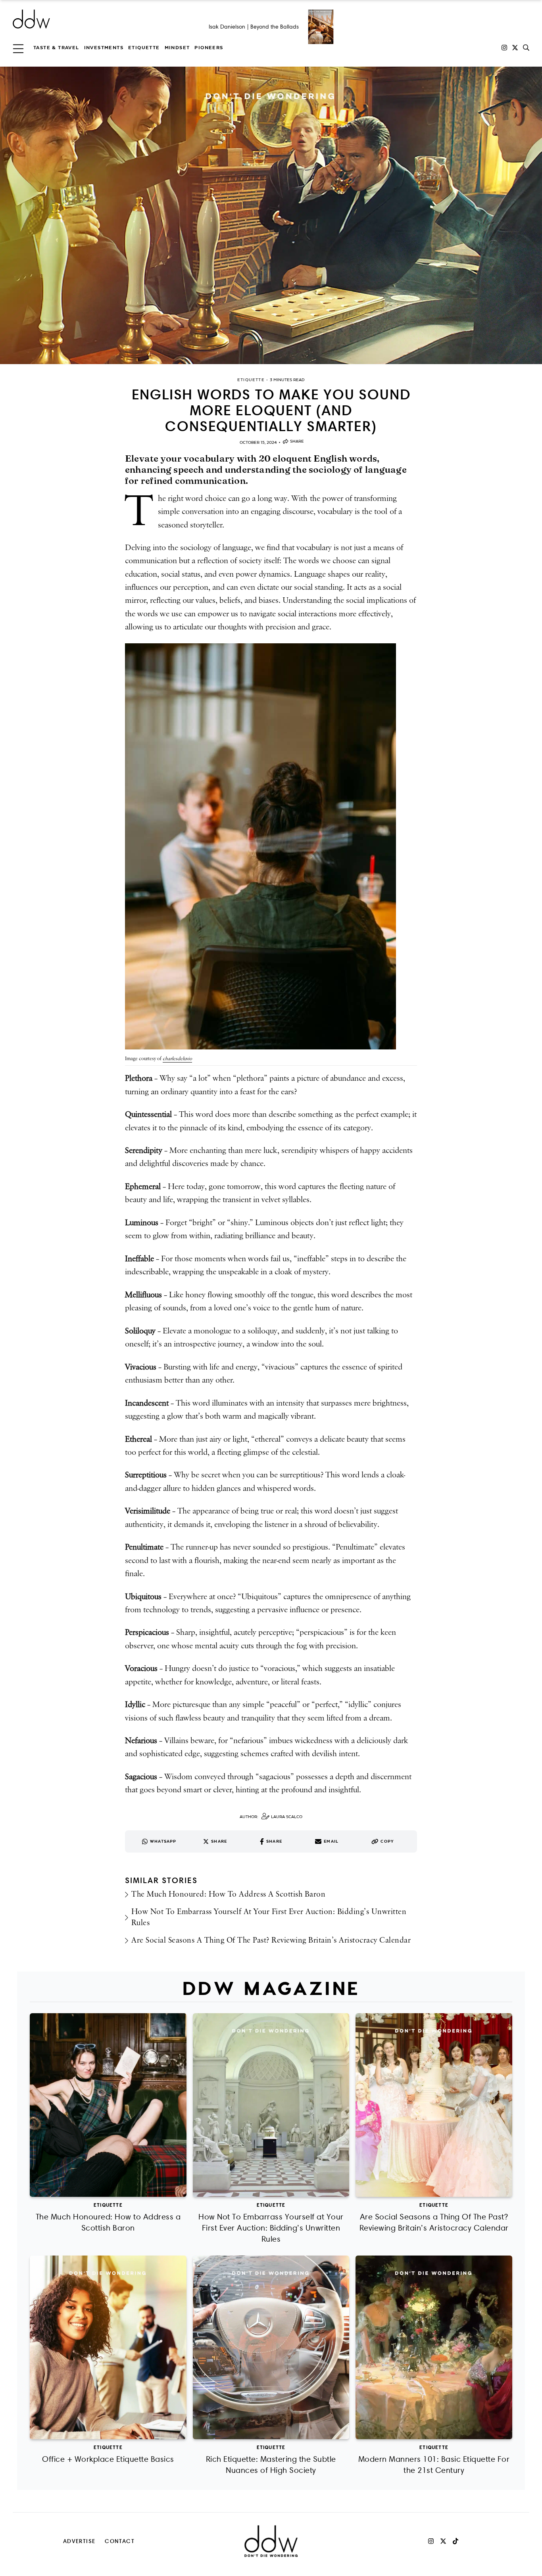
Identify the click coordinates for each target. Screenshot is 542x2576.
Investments (104, 48)
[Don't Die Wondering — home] (89, 19)
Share (297, 441)
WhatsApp (163, 1841)
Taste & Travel (56, 48)
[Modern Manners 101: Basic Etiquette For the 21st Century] (434, 2347)
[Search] (526, 48)
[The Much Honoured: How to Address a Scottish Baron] (108, 2105)
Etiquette (144, 48)
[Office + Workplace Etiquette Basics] (108, 2347)
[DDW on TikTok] (456, 2541)
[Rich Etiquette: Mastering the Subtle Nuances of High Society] (271, 2347)
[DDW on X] (515, 48)
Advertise (79, 2541)
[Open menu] (18, 48)
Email (331, 1841)
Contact (120, 2541)
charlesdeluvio (177, 1059)
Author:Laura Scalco (271, 1817)
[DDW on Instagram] (504, 48)
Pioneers (209, 48)
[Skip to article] (271, 215)
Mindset (177, 48)
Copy (387, 1841)
